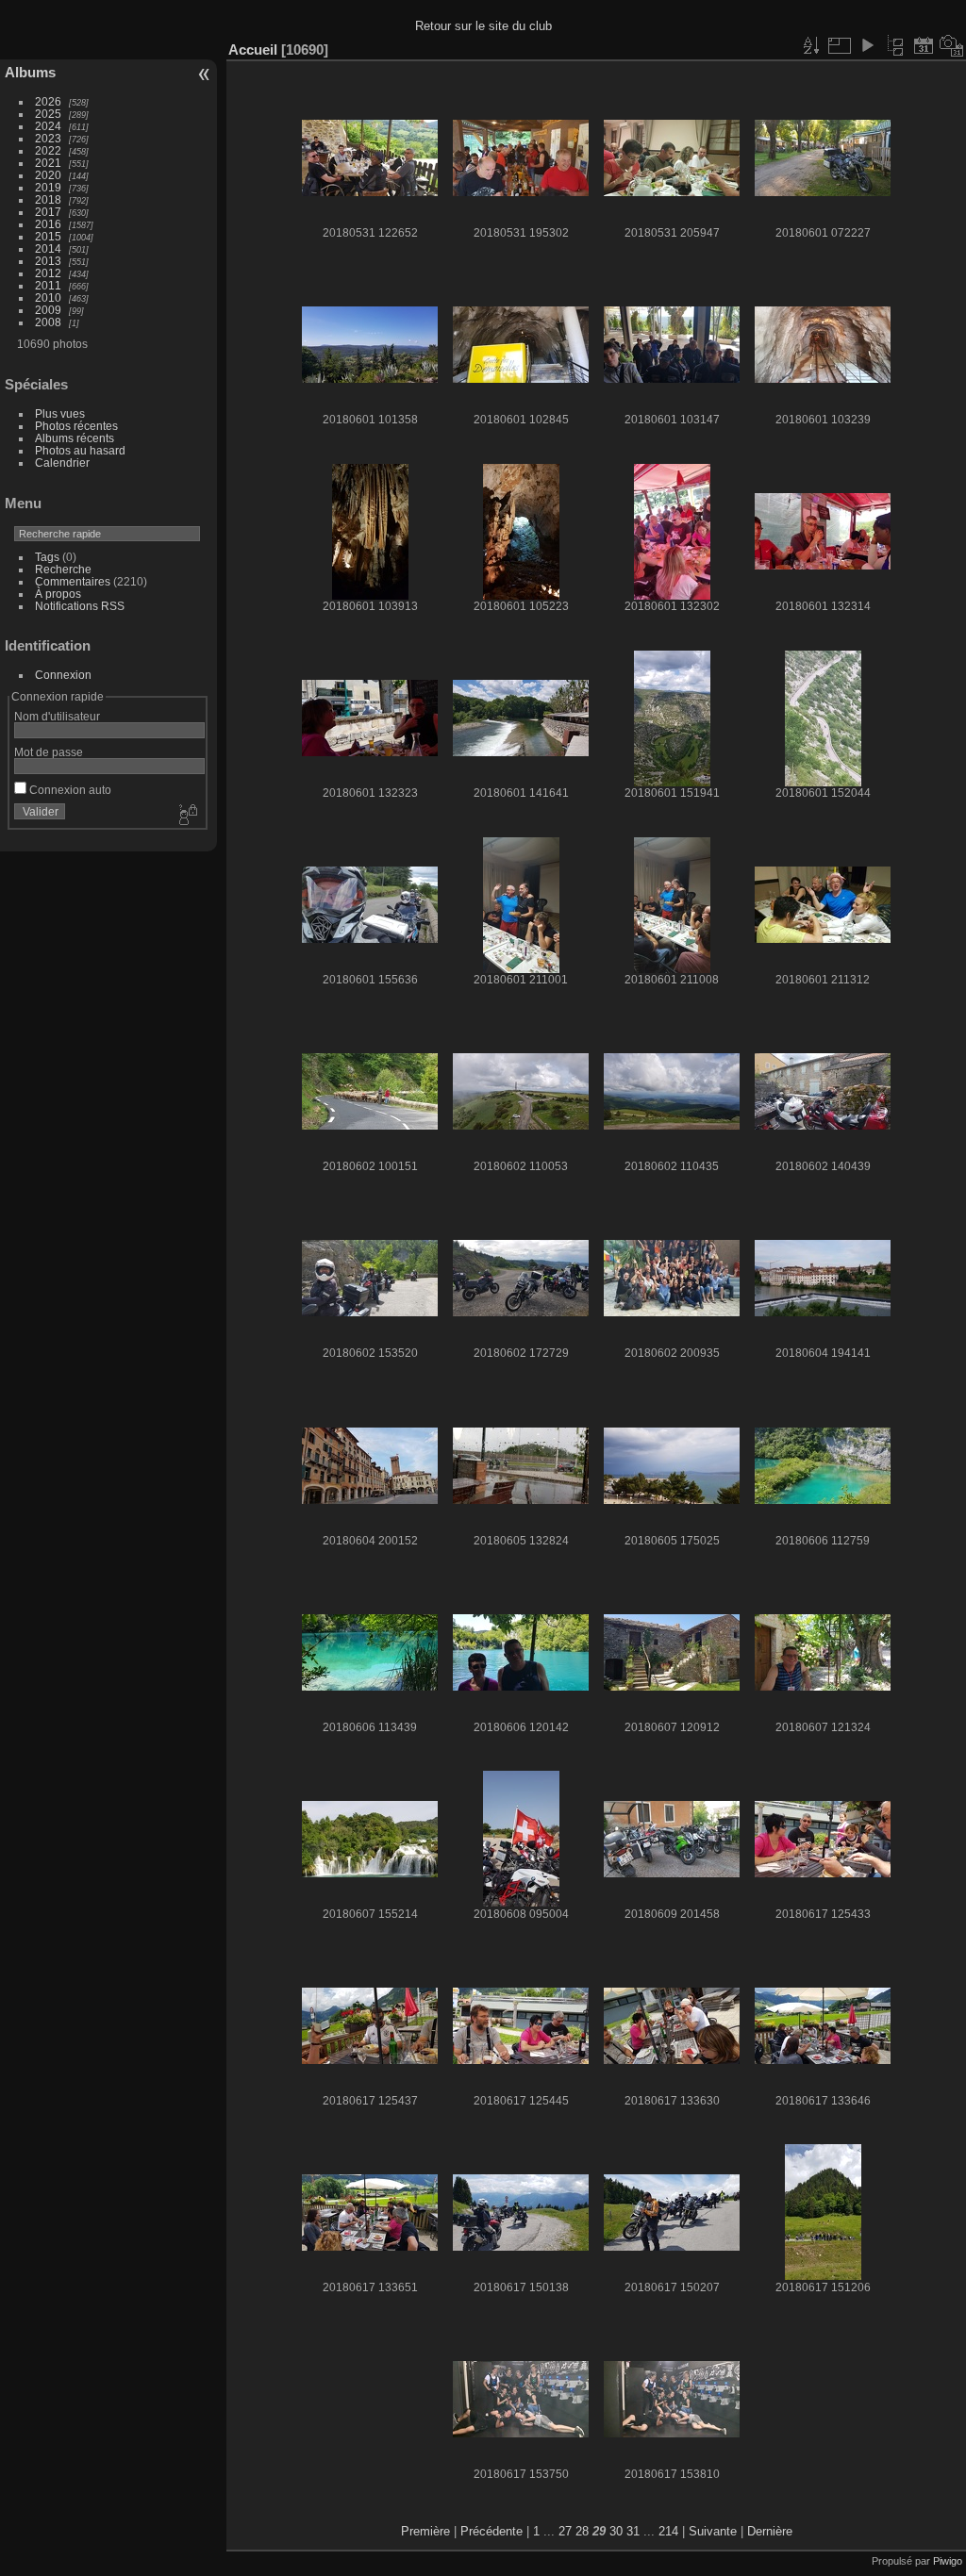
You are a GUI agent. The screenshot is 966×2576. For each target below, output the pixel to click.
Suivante (713, 2531)
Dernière (770, 2531)
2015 (48, 236)
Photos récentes (76, 426)
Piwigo (948, 2561)
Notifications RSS (80, 606)
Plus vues (60, 413)
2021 (48, 163)
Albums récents (75, 438)
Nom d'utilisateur (57, 716)
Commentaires (73, 581)
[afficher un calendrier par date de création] (952, 45)
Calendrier (62, 462)
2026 (48, 101)
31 (633, 2531)
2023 (48, 138)
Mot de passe (49, 752)
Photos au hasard (80, 450)
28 (582, 2531)
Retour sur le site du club (483, 26)
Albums (30, 72)
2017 (48, 212)
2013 (48, 261)
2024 (48, 126)
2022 (48, 150)
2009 (48, 310)
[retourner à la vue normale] (895, 45)
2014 (48, 248)
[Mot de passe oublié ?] (187, 816)
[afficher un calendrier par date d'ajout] (924, 45)
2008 (48, 322)
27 (565, 2531)
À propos (58, 594)
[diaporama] (867, 45)
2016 (48, 224)
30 (616, 2531)
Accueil (253, 50)
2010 (48, 297)
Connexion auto (69, 790)
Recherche (63, 569)
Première (425, 2531)
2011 (48, 285)
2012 (48, 273)
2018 (48, 199)
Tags (47, 557)
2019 (48, 187)
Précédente (491, 2531)
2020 (48, 175)
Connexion (63, 675)
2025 (48, 114)
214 (668, 2531)
